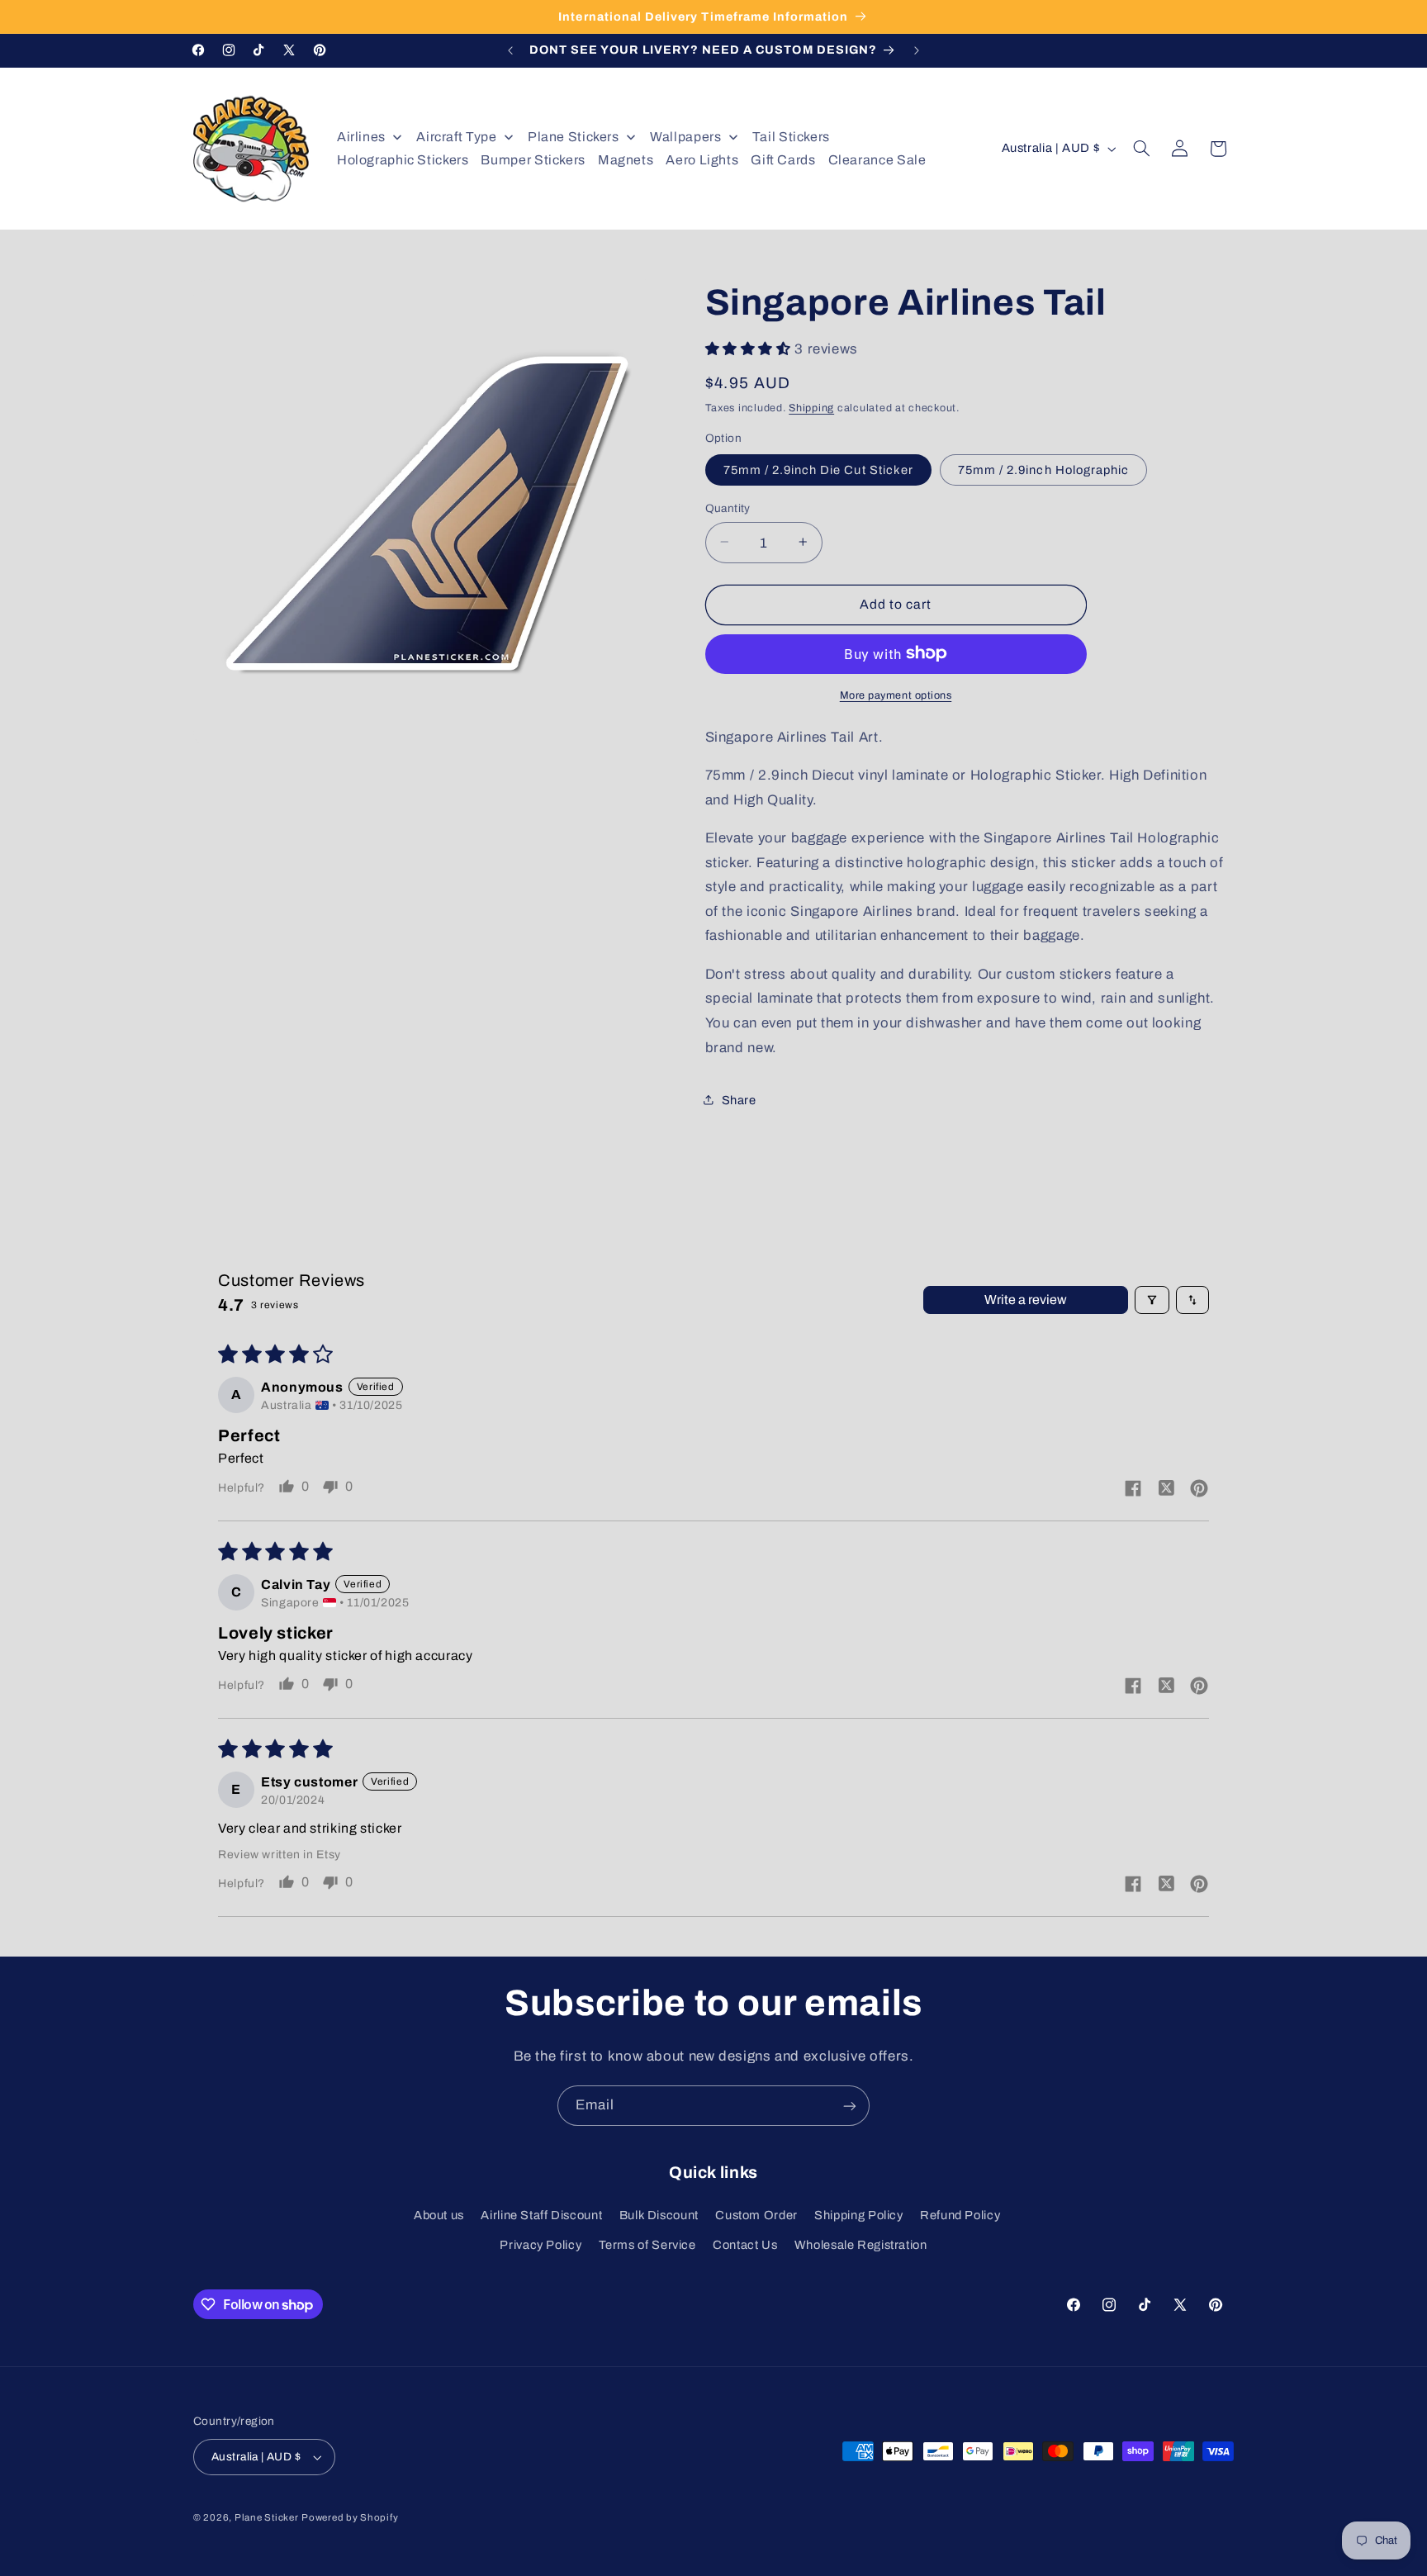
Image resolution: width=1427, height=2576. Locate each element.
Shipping (811, 407)
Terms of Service (647, 2246)
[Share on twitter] (1166, 1489)
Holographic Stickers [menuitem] (403, 160)
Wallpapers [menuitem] (685, 137)
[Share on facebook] (1133, 1490)
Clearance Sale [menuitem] (877, 160)
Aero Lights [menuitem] (702, 160)
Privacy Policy (540, 2246)
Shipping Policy (858, 2215)
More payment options (896, 695)
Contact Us (745, 2246)
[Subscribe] (850, 2106)
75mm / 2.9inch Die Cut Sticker (819, 469)
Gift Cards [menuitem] (783, 160)
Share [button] (739, 1099)
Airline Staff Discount (541, 2215)
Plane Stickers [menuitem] (574, 137)
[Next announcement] (917, 50)
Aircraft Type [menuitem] (456, 137)
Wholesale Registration (861, 2246)
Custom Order (756, 2215)
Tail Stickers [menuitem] (791, 137)
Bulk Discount (659, 2215)
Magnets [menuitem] (626, 160)
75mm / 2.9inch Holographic (1043, 469)
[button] (1142, 149)
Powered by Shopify (350, 2517)
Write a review (1026, 1300)
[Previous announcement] (510, 50)
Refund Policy (960, 2215)
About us (439, 2215)
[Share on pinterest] (1199, 1490)
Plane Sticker (267, 2517)
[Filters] (1152, 1300)
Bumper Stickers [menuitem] (533, 160)
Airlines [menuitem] (361, 137)
